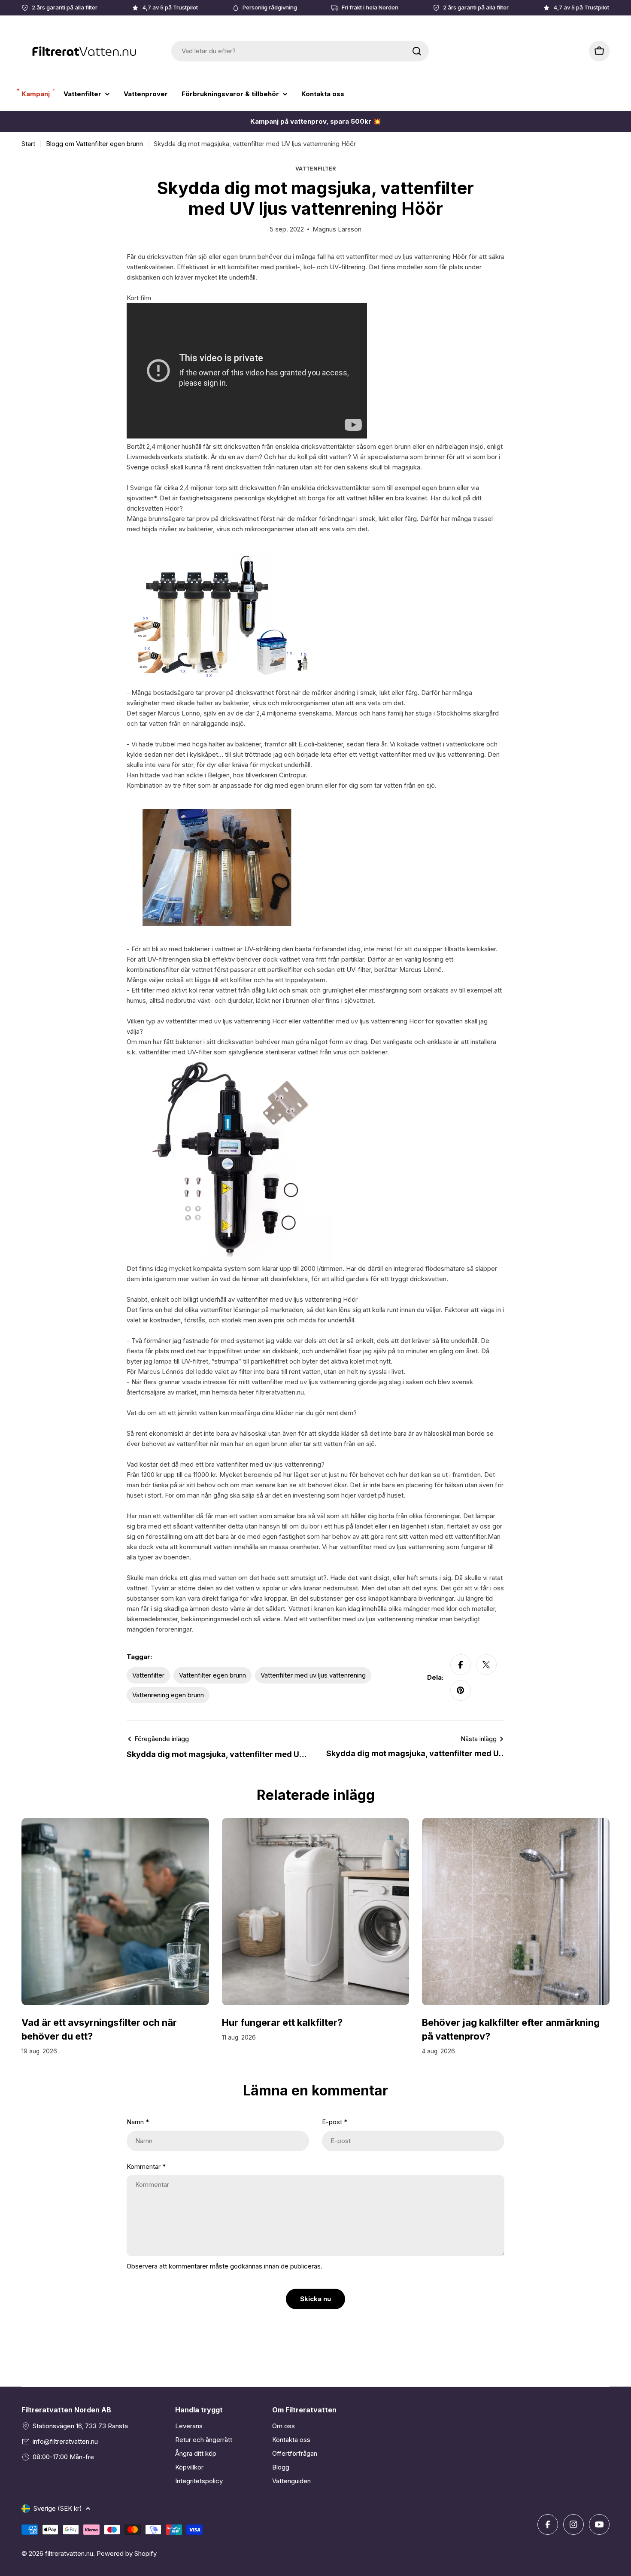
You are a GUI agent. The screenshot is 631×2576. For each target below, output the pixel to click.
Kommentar (146, 2166)
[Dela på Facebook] (461, 1665)
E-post (335, 2122)
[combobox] (300, 51)
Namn (138, 2122)
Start (28, 144)
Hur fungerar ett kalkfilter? (282, 2022)
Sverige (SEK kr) (58, 2508)
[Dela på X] (486, 1665)
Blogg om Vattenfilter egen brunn (94, 144)
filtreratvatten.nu (69, 2553)
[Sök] (417, 51)
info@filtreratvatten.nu (65, 2441)
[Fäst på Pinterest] (461, 1690)
